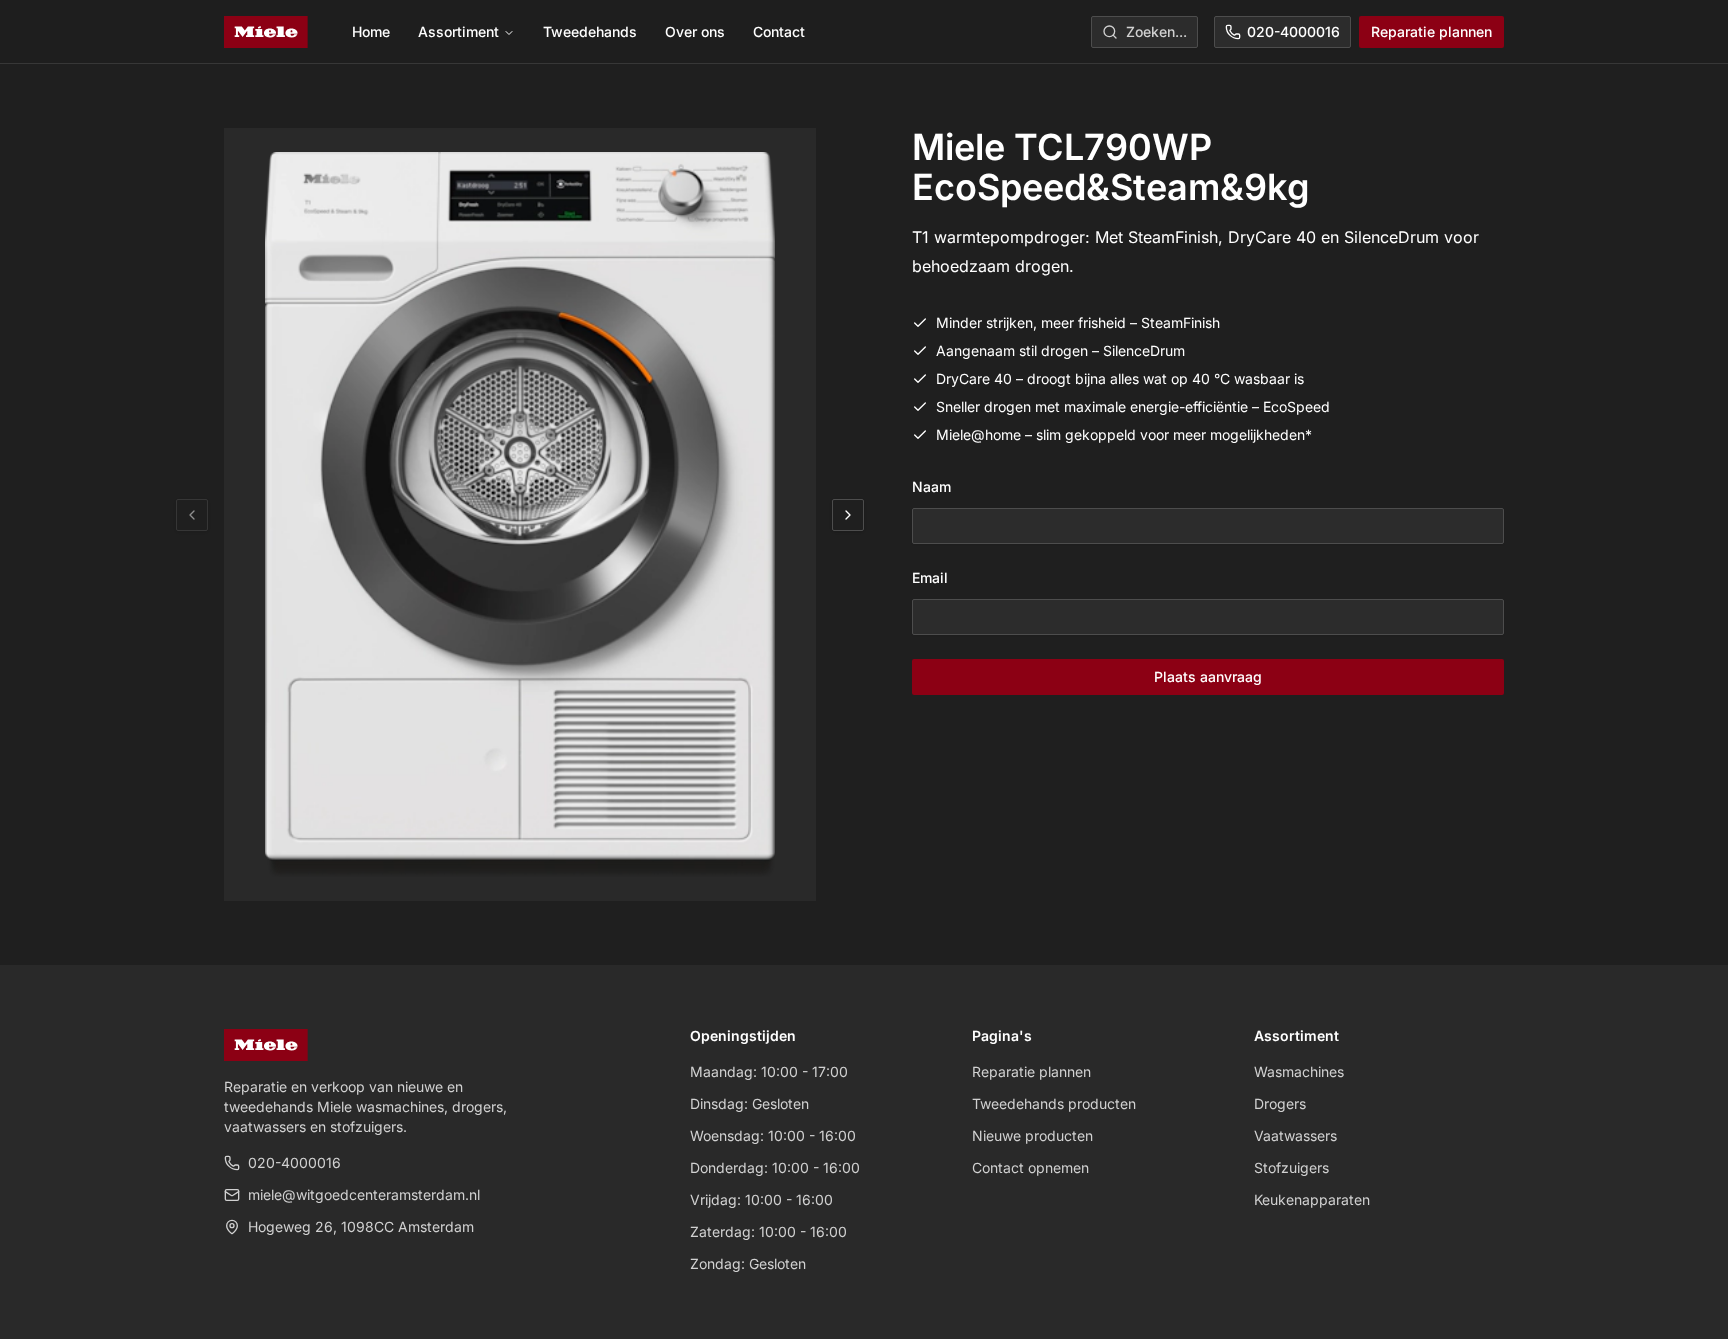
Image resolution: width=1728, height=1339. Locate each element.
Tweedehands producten (1054, 1103)
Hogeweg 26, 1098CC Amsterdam (361, 1226)
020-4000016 (1293, 31)
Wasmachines (1299, 1071)
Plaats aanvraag (1208, 676)
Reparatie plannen (1431, 31)
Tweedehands (590, 31)
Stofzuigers (1291, 1167)
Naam (931, 486)
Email (930, 577)
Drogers (1280, 1103)
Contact (779, 31)
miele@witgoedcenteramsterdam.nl (364, 1194)
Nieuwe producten (1032, 1135)
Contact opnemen (1030, 1167)
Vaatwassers (1295, 1135)
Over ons (695, 31)
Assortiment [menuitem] (458, 31)
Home (371, 31)
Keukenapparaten (1312, 1199)
